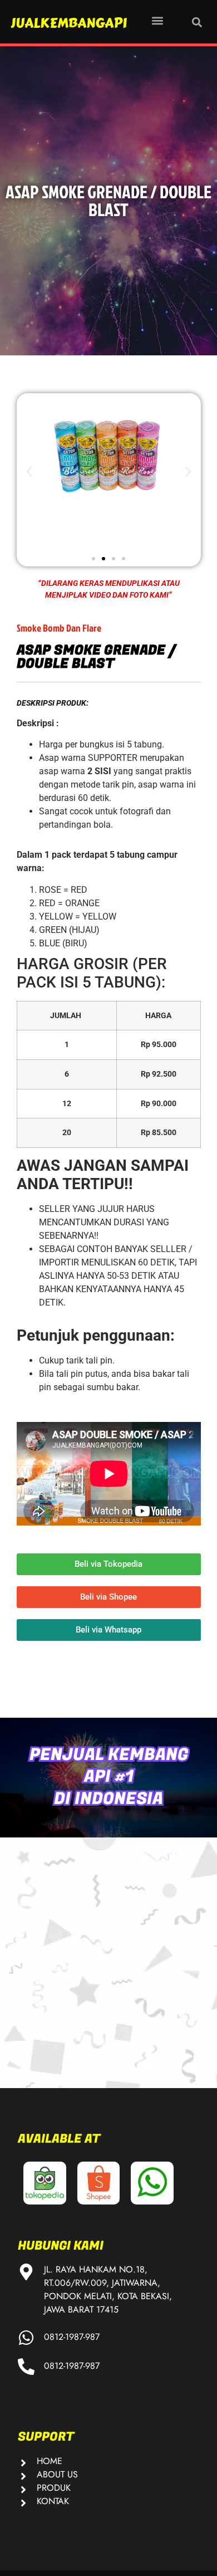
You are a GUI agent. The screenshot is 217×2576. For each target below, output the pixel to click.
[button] (157, 20)
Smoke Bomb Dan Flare (59, 628)
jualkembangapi (69, 23)
